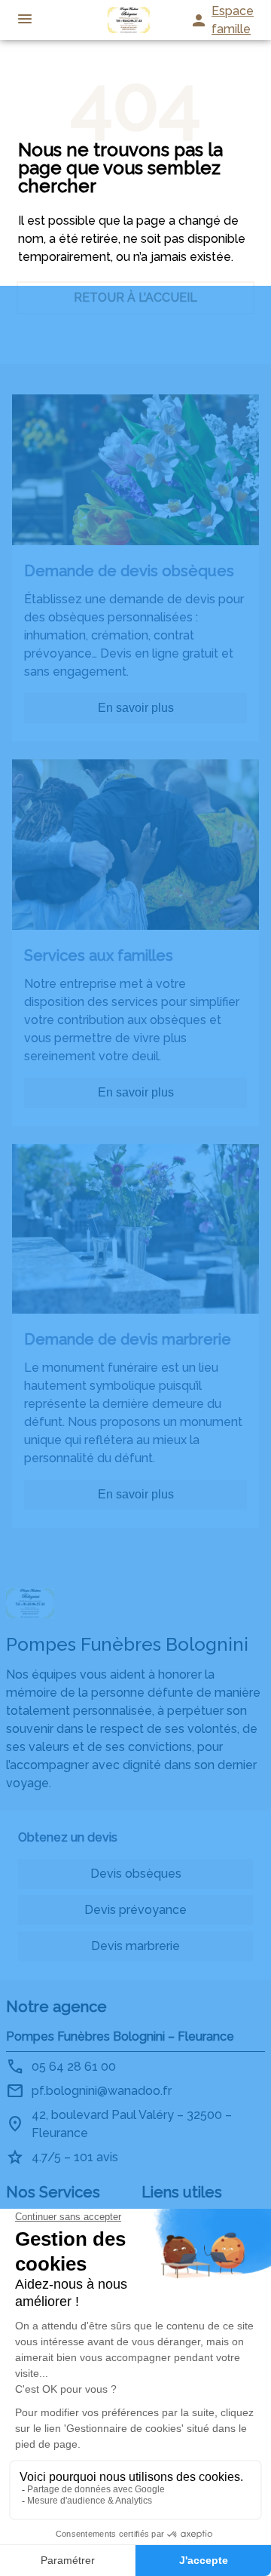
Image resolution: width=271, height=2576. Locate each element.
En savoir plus (136, 708)
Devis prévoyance (135, 1910)
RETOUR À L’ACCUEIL (135, 297)
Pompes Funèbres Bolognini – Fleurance (120, 2036)
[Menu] (25, 20)
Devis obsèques (136, 1874)
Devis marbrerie (135, 1946)
